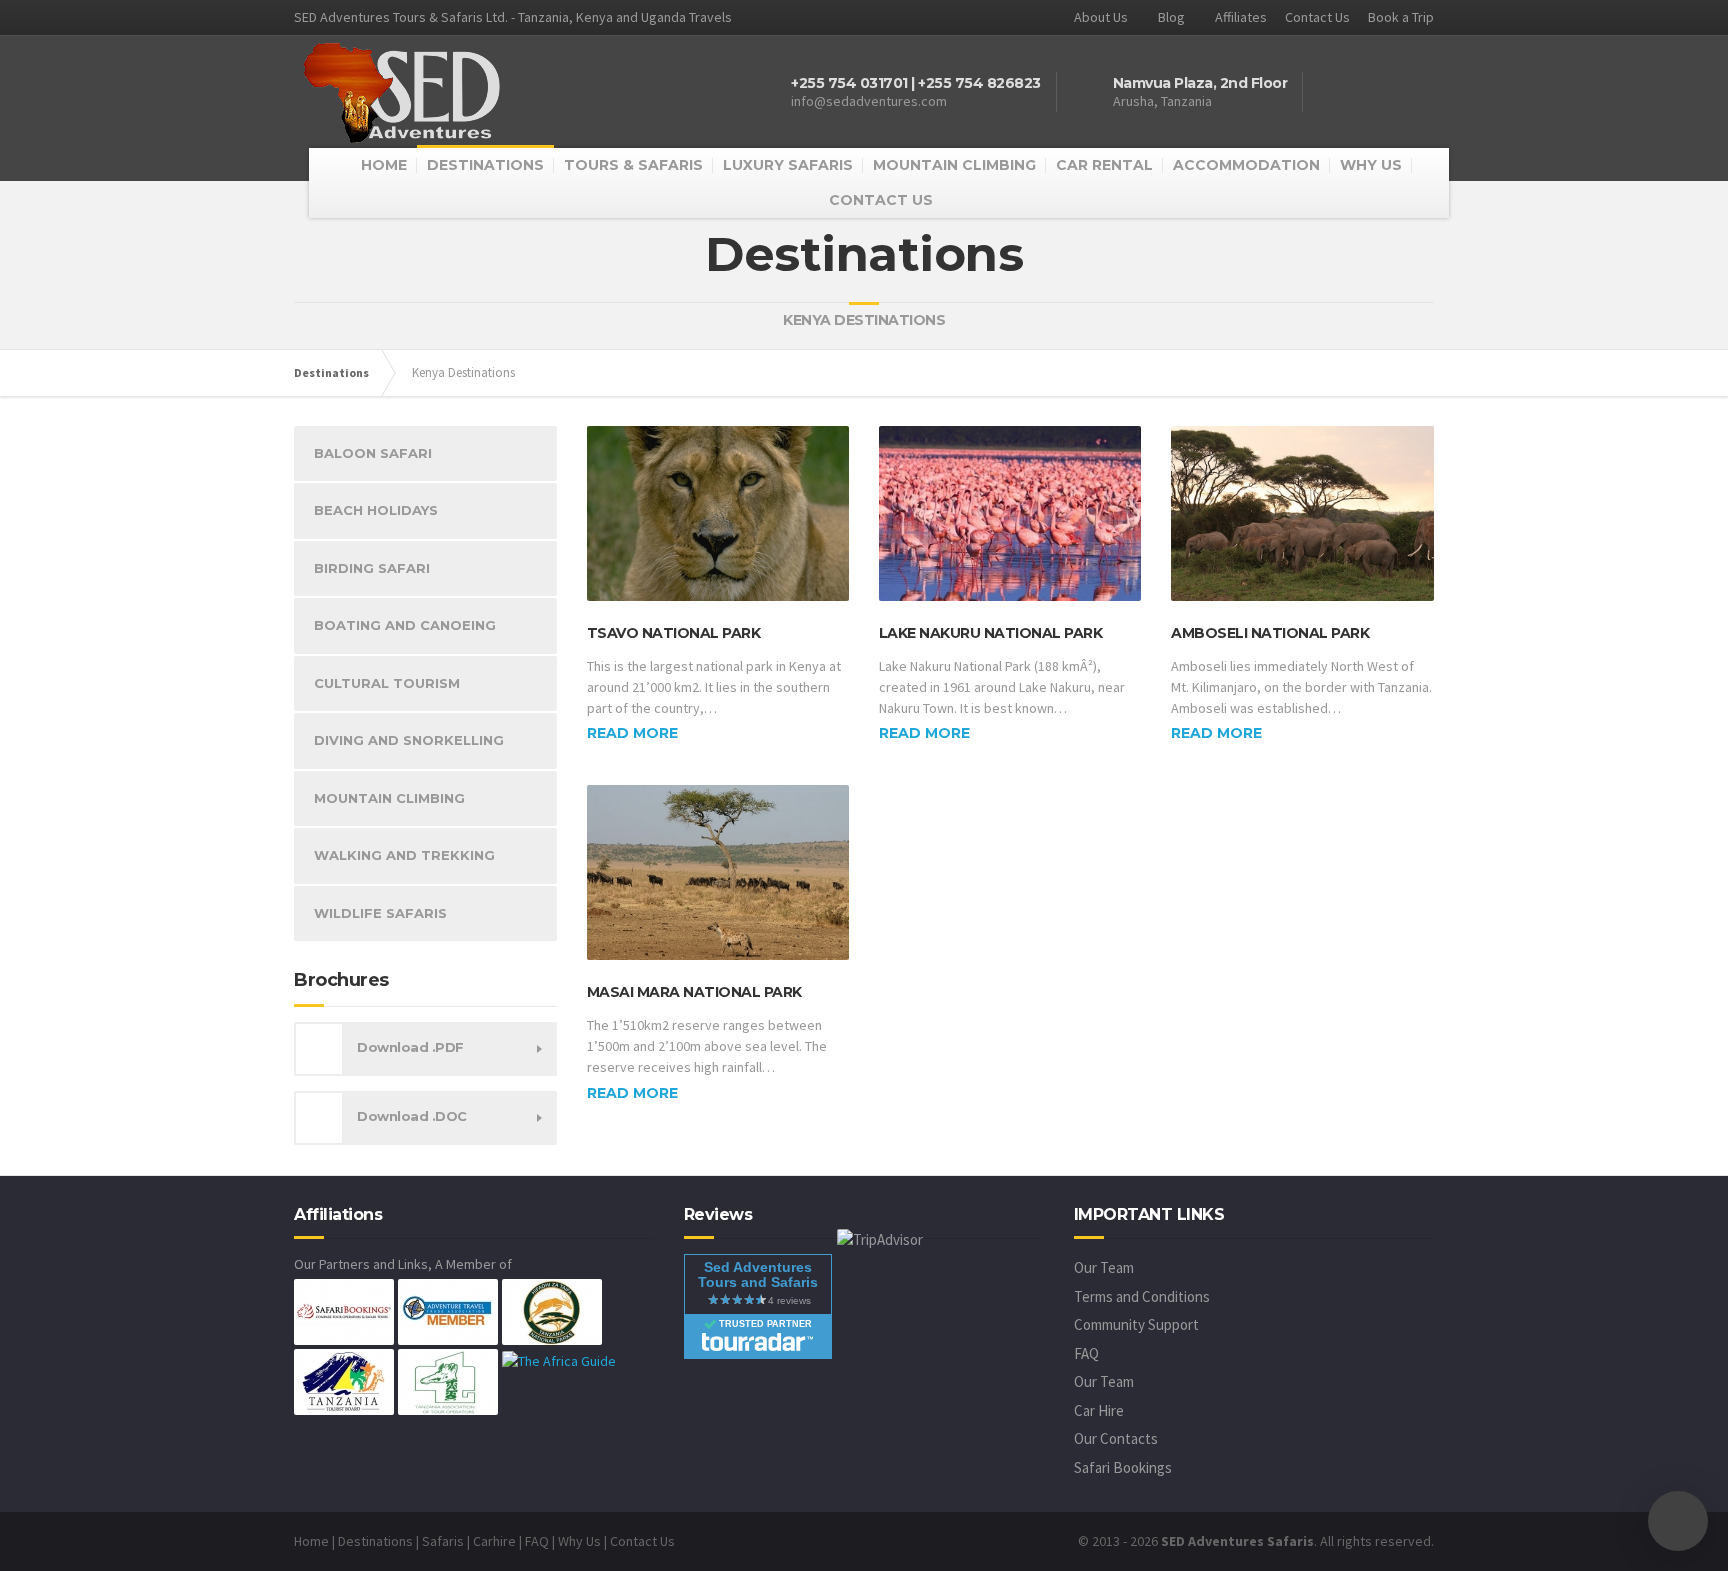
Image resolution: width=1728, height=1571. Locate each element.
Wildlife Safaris (380, 913)
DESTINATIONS (485, 165)
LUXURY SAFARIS (788, 165)
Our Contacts (1116, 1438)
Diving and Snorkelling (409, 740)
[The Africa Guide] (559, 1359)
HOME (384, 165)
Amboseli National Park (1270, 633)
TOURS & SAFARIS (633, 165)
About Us (1101, 17)
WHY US (1371, 165)
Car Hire (1099, 1410)
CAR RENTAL (1104, 165)
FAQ (1086, 1353)
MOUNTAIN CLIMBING (954, 165)
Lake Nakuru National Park (991, 633)
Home (311, 1541)
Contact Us (1317, 17)
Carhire (494, 1541)
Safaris (443, 1541)
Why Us (579, 1541)
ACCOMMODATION (1246, 165)
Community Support (1136, 1324)
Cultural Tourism (387, 683)
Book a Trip (1401, 17)
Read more (632, 733)
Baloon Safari (373, 453)
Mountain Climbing (389, 798)
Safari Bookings (1123, 1467)
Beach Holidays (376, 510)
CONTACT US (881, 200)
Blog (1171, 17)
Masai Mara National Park (694, 992)
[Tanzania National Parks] (552, 1311)
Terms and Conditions (1142, 1296)
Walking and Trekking (404, 855)
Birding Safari (372, 568)
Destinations (331, 372)
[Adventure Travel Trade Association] (448, 1311)
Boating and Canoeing (405, 625)
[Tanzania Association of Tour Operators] (448, 1381)
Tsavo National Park (674, 633)
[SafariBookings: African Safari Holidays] (344, 1311)
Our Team (1104, 1267)
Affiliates (1241, 17)
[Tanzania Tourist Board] (344, 1381)
